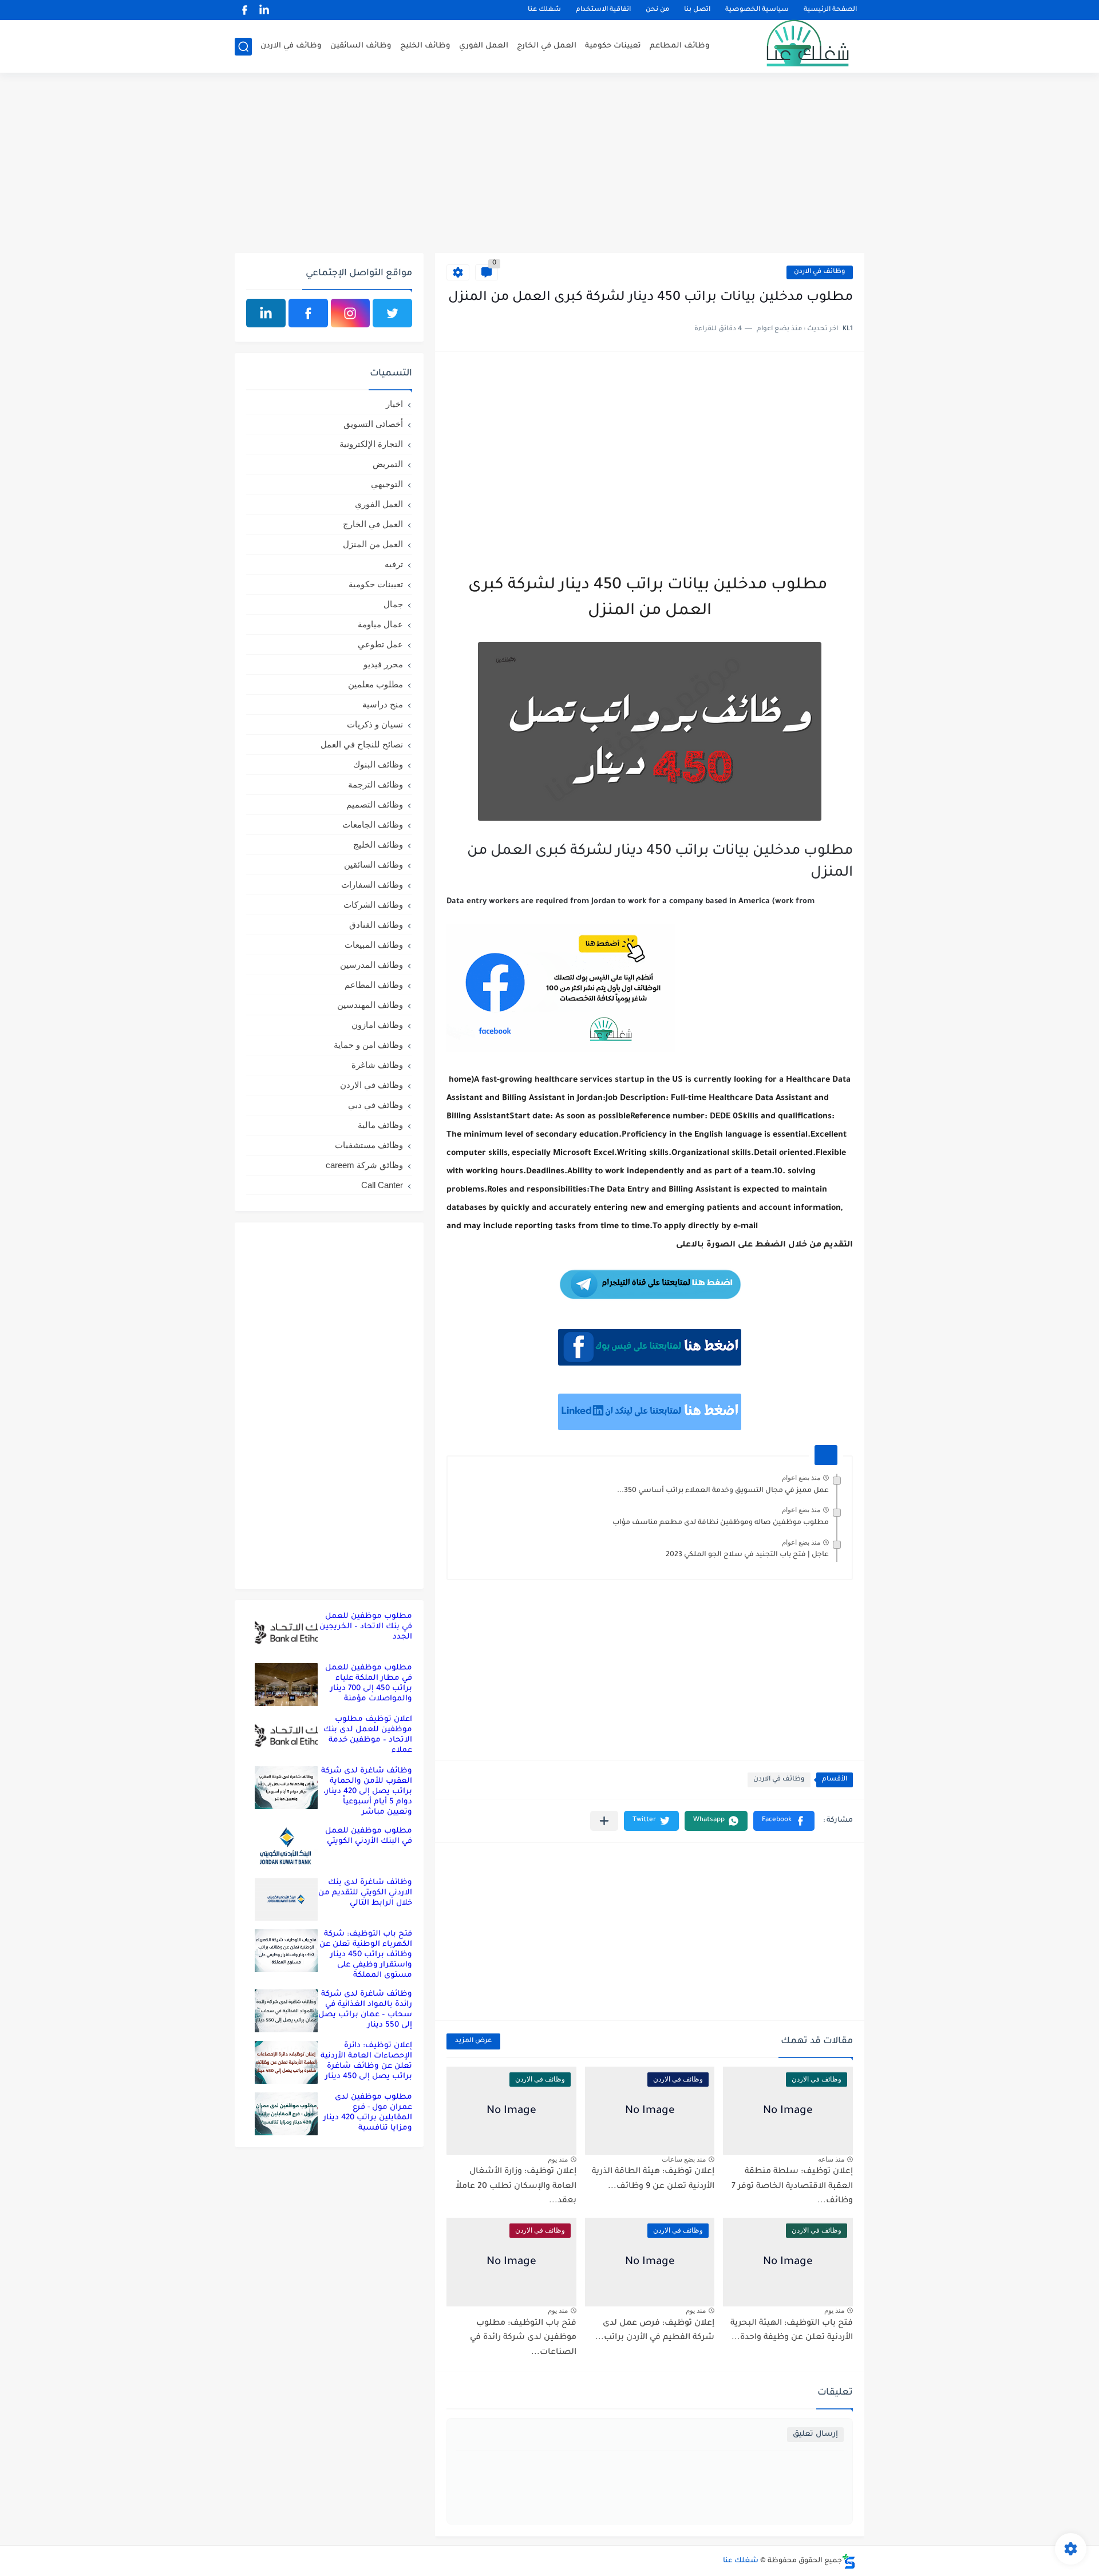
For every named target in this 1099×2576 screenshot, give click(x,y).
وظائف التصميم (375, 804)
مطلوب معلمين (375, 684)
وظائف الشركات (373, 905)
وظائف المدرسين (371, 965)
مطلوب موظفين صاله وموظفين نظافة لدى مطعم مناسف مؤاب (721, 1523)
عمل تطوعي (380, 644)
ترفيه (394, 564)
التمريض (388, 464)
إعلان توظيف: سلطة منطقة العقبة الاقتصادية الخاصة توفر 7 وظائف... (792, 2187)
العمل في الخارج (547, 46)
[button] (784, 1821)
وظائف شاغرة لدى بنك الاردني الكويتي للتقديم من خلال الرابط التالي (365, 1893)
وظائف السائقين (361, 46)
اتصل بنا (697, 10)
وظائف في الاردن (291, 46)
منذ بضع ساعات (684, 2159)
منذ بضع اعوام (801, 1478)
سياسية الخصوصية (757, 10)
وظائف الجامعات (373, 824)
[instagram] (351, 313)
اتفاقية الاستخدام (603, 10)
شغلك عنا (544, 10)
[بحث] (243, 47)
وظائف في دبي (375, 1105)
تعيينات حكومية (613, 46)
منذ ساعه (831, 2159)
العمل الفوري (484, 46)
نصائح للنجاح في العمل (362, 744)
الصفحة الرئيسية (830, 10)
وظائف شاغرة (377, 1065)
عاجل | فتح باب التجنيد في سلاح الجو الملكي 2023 (747, 1555)
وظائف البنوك (378, 764)
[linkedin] (264, 10)
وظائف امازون (377, 1025)
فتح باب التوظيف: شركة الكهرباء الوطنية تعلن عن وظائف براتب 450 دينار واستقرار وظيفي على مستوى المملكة (366, 1955)
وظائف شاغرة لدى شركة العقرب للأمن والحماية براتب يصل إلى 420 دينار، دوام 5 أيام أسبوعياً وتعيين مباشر (367, 1792)
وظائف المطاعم (680, 46)
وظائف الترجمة (375, 784)
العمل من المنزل (373, 544)
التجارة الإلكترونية (371, 444)
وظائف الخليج (425, 46)
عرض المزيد (473, 2041)
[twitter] (392, 313)
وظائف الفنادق (376, 925)
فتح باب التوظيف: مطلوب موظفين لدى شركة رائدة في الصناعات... (523, 2338)
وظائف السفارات (372, 885)
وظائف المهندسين (370, 1005)
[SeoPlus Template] (849, 2561)
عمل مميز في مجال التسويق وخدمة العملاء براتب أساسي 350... (723, 1491)
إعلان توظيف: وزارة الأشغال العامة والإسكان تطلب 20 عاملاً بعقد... (516, 2187)
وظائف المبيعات (374, 945)
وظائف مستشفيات (369, 1145)
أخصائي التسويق (373, 424)
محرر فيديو (383, 664)
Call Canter (382, 1185)
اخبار (394, 404)
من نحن (657, 10)
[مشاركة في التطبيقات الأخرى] (604, 1821)
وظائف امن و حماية (368, 1045)
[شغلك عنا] (793, 46)
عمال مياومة (380, 624)
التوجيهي (387, 484)
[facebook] (244, 10)
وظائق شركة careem (364, 1165)
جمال (393, 604)
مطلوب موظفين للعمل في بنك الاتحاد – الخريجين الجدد (366, 1627)
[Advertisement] (549, 164)
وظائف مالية (380, 1125)
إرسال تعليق (815, 2434)
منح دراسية (383, 704)
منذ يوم (558, 2159)
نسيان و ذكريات (375, 724)
